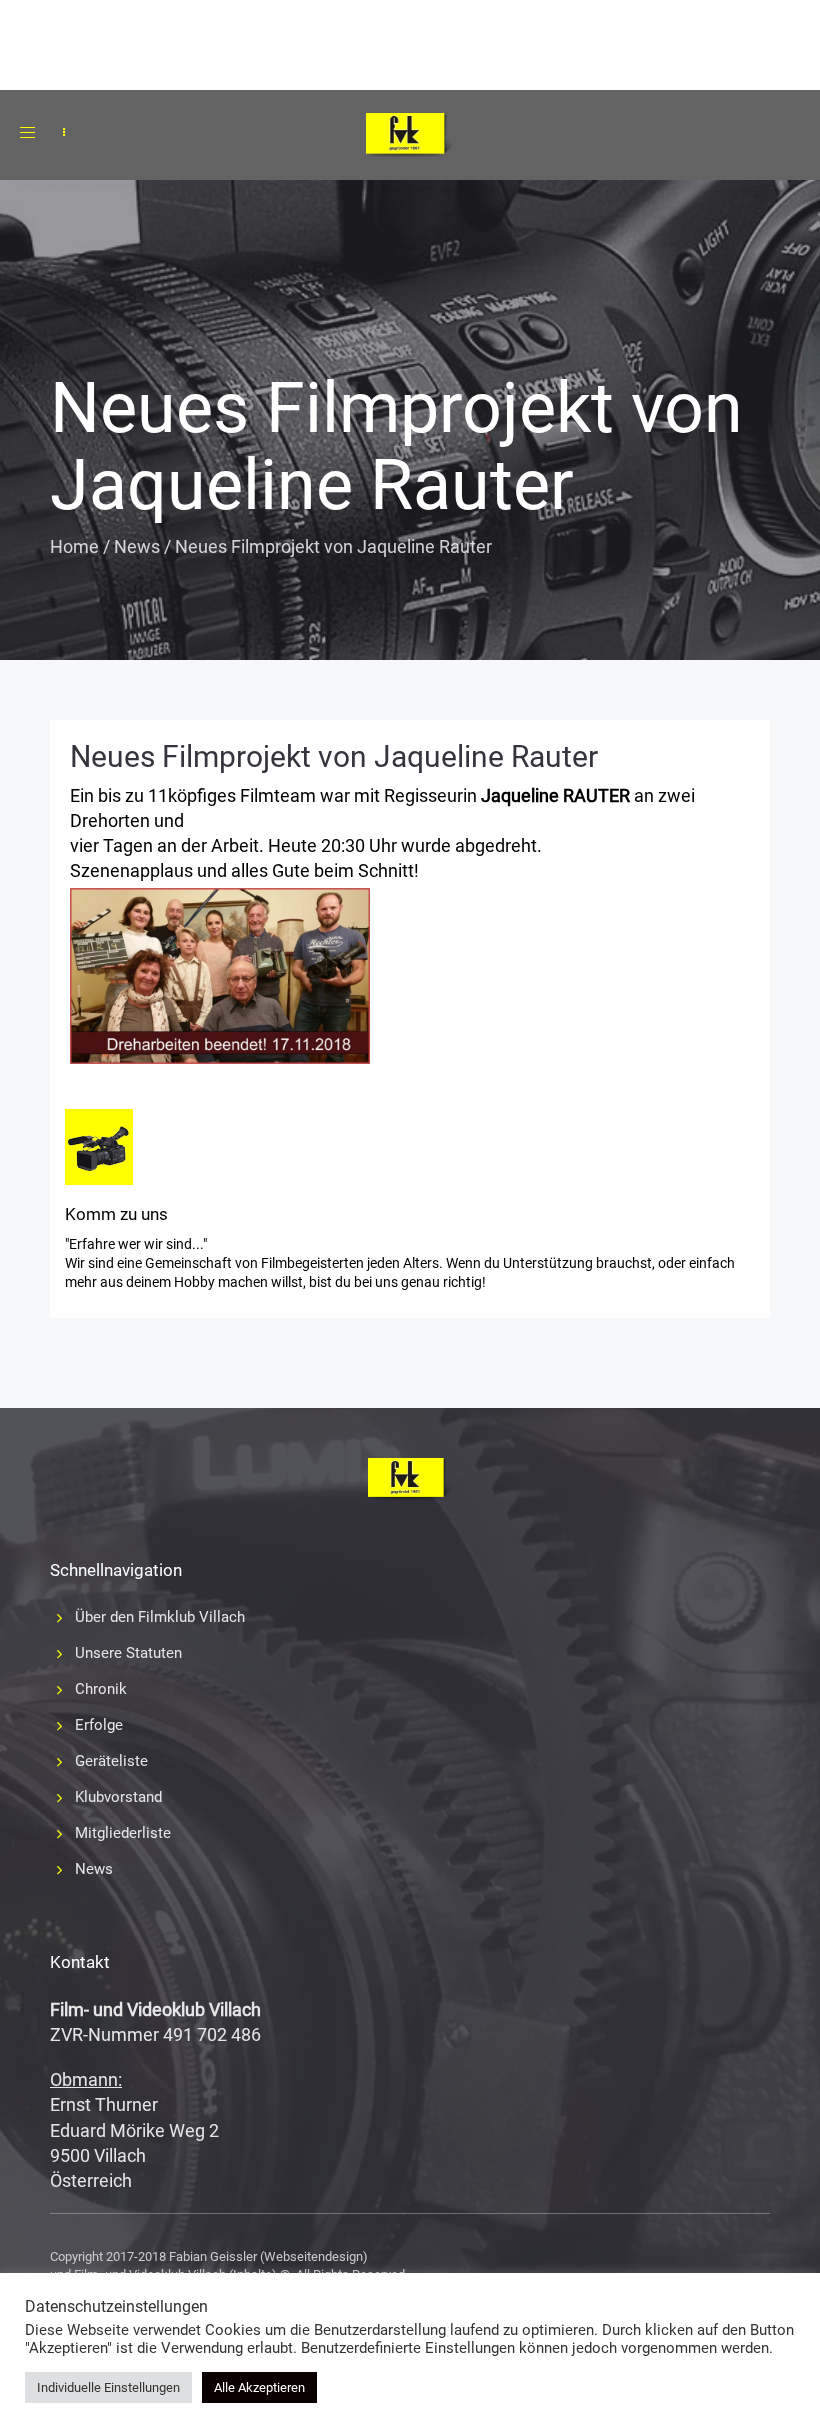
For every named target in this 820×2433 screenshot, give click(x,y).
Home (74, 546)
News (137, 546)
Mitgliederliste (123, 1833)
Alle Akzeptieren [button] (259, 2387)
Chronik (101, 1689)
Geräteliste (111, 1761)
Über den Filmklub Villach (160, 1617)
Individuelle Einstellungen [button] (108, 2387)
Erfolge (99, 1725)
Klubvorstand (118, 1797)
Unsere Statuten (128, 1653)
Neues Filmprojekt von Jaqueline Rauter (334, 756)
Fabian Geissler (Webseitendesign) (268, 2256)
